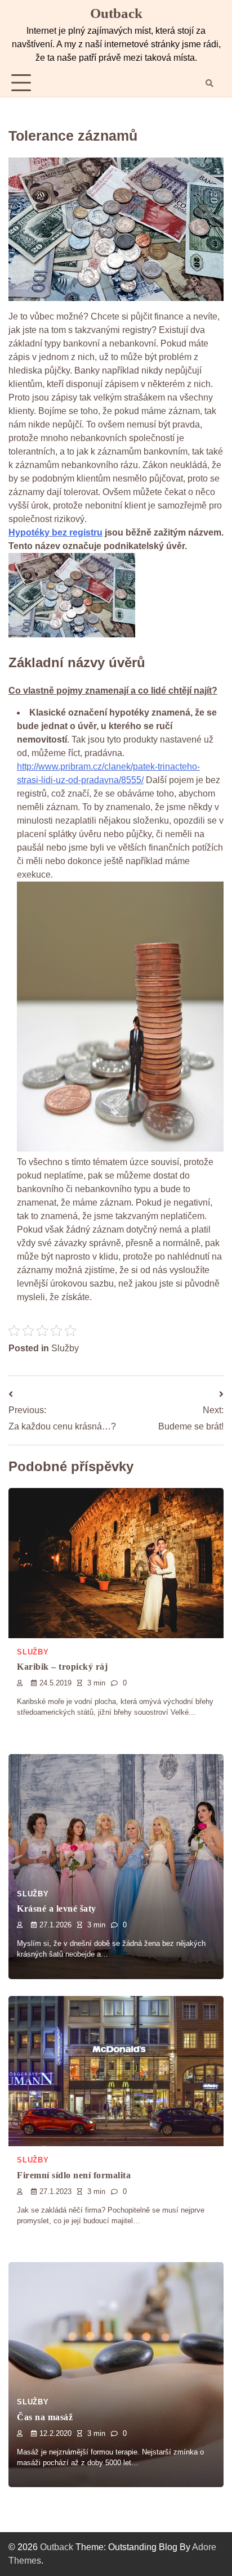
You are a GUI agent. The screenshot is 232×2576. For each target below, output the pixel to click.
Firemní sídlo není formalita (74, 2175)
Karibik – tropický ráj (62, 1667)
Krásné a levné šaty (57, 1909)
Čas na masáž (45, 2417)
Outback (116, 13)
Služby (65, 1348)
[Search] (209, 83)
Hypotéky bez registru (55, 532)
